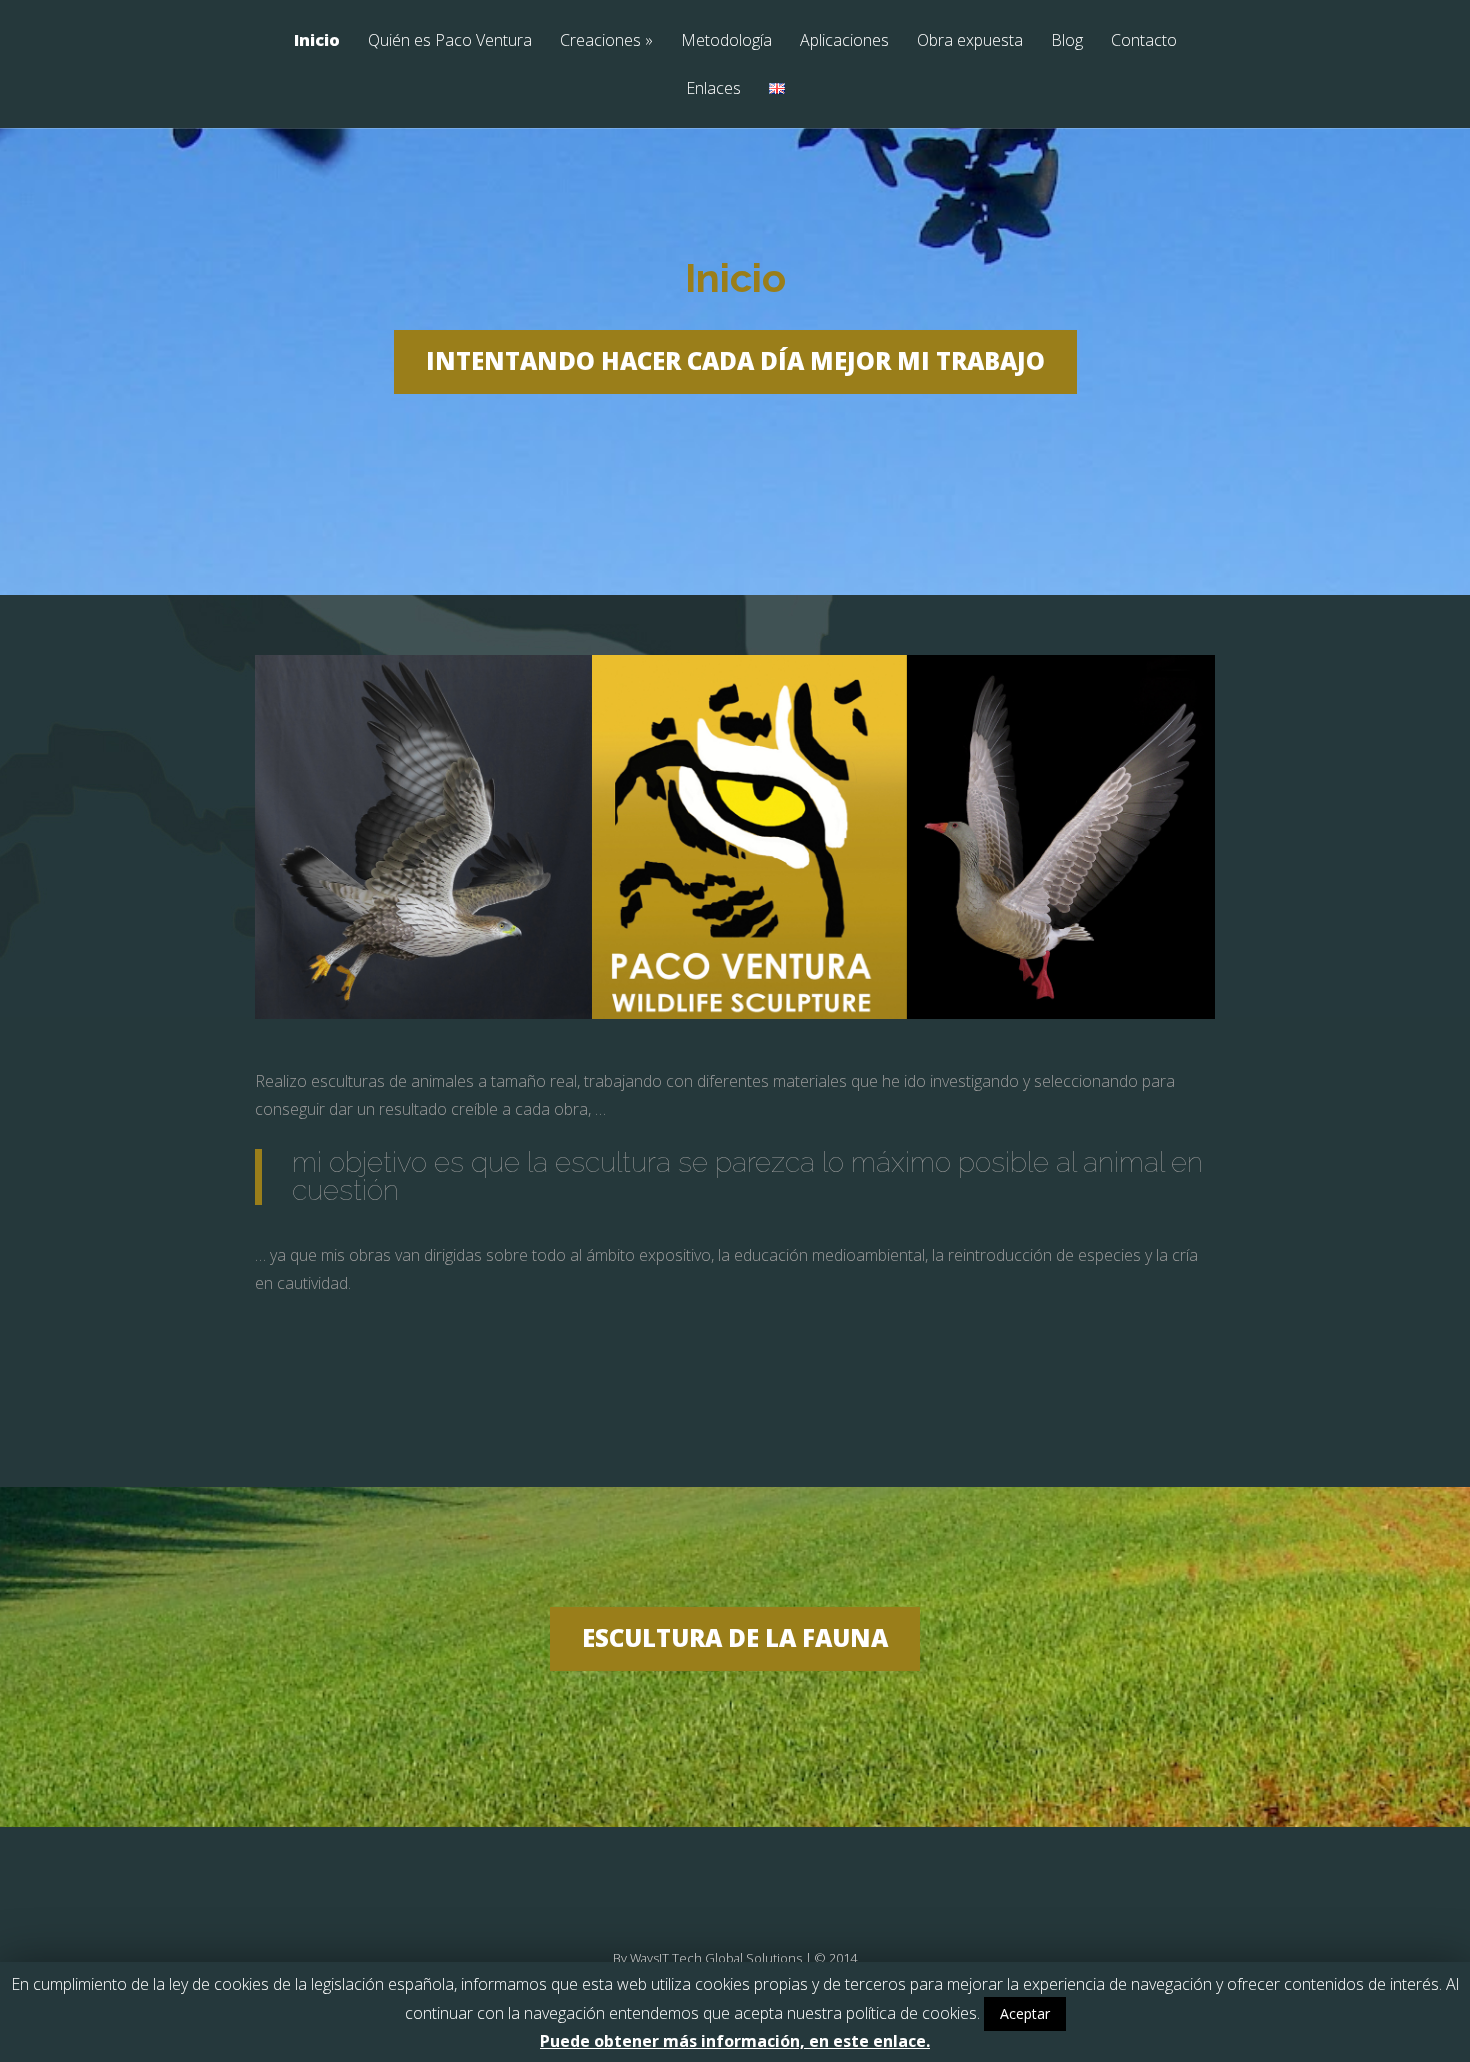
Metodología (726, 41)
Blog (1067, 41)
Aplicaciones (844, 41)
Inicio (317, 41)
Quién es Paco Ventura (450, 41)
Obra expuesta (970, 41)
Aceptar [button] (1025, 2013)
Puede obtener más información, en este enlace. (735, 2041)
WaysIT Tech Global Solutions (716, 1958)
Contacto (1144, 41)
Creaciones (606, 41)
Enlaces (713, 89)
